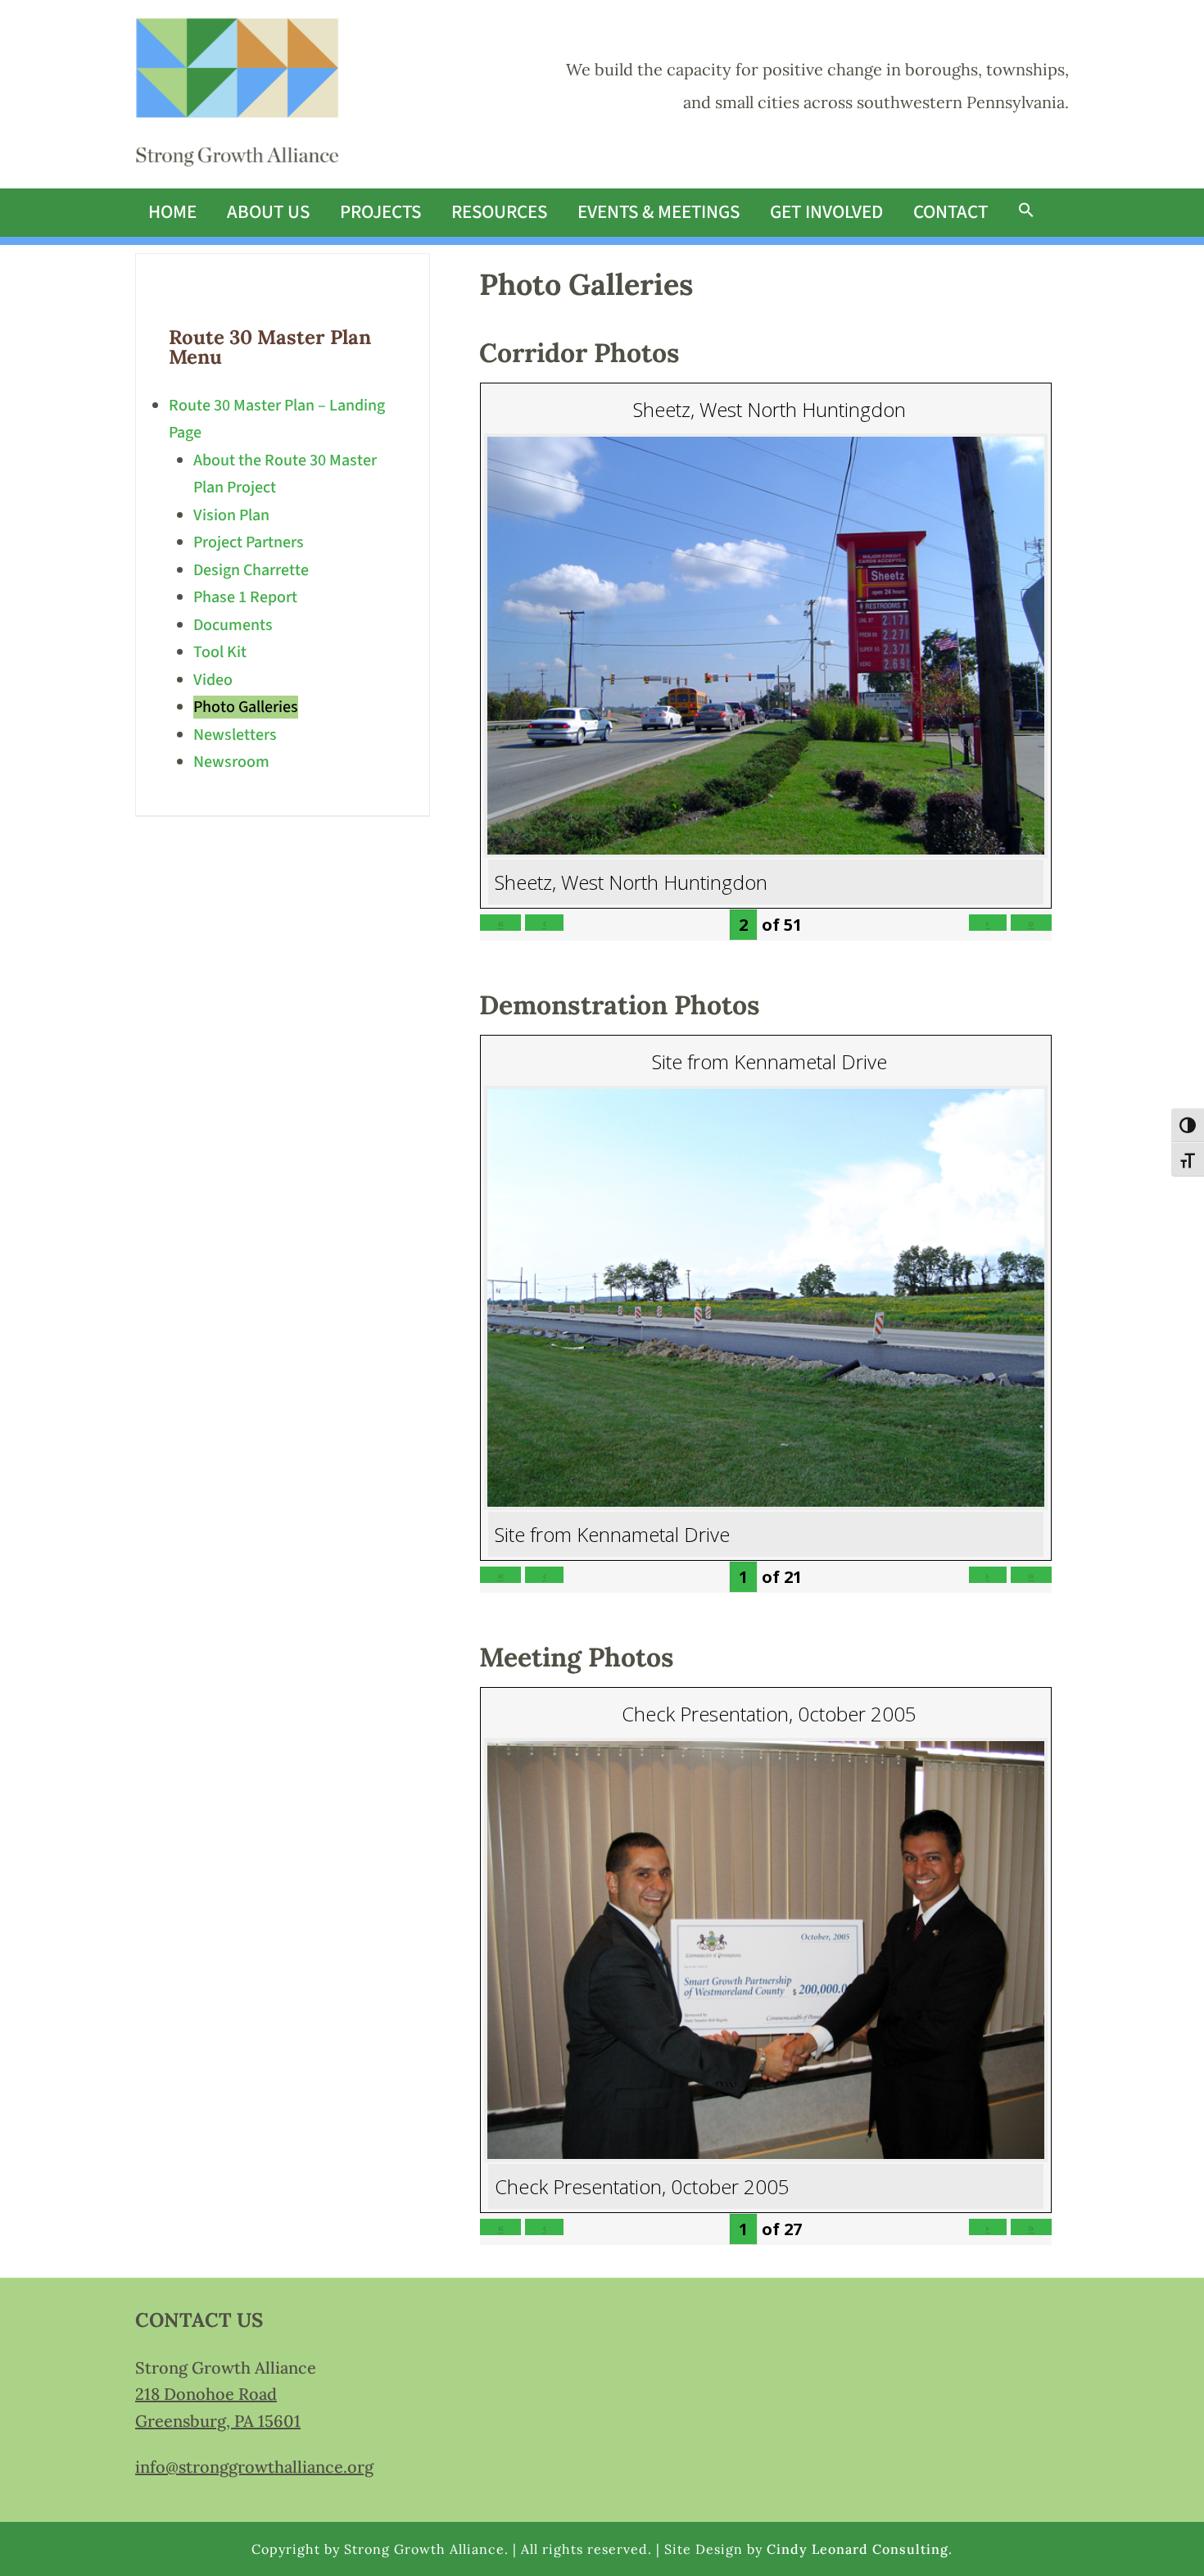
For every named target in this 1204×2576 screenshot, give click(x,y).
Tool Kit (220, 652)
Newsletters (235, 735)
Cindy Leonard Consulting (858, 2549)
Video (213, 680)
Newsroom (231, 762)
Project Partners (249, 542)
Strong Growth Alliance (238, 94)
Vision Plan (231, 515)
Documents (233, 625)
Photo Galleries (246, 707)
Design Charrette (251, 570)
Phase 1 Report (245, 597)
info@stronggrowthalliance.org (254, 2467)
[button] (1026, 211)
